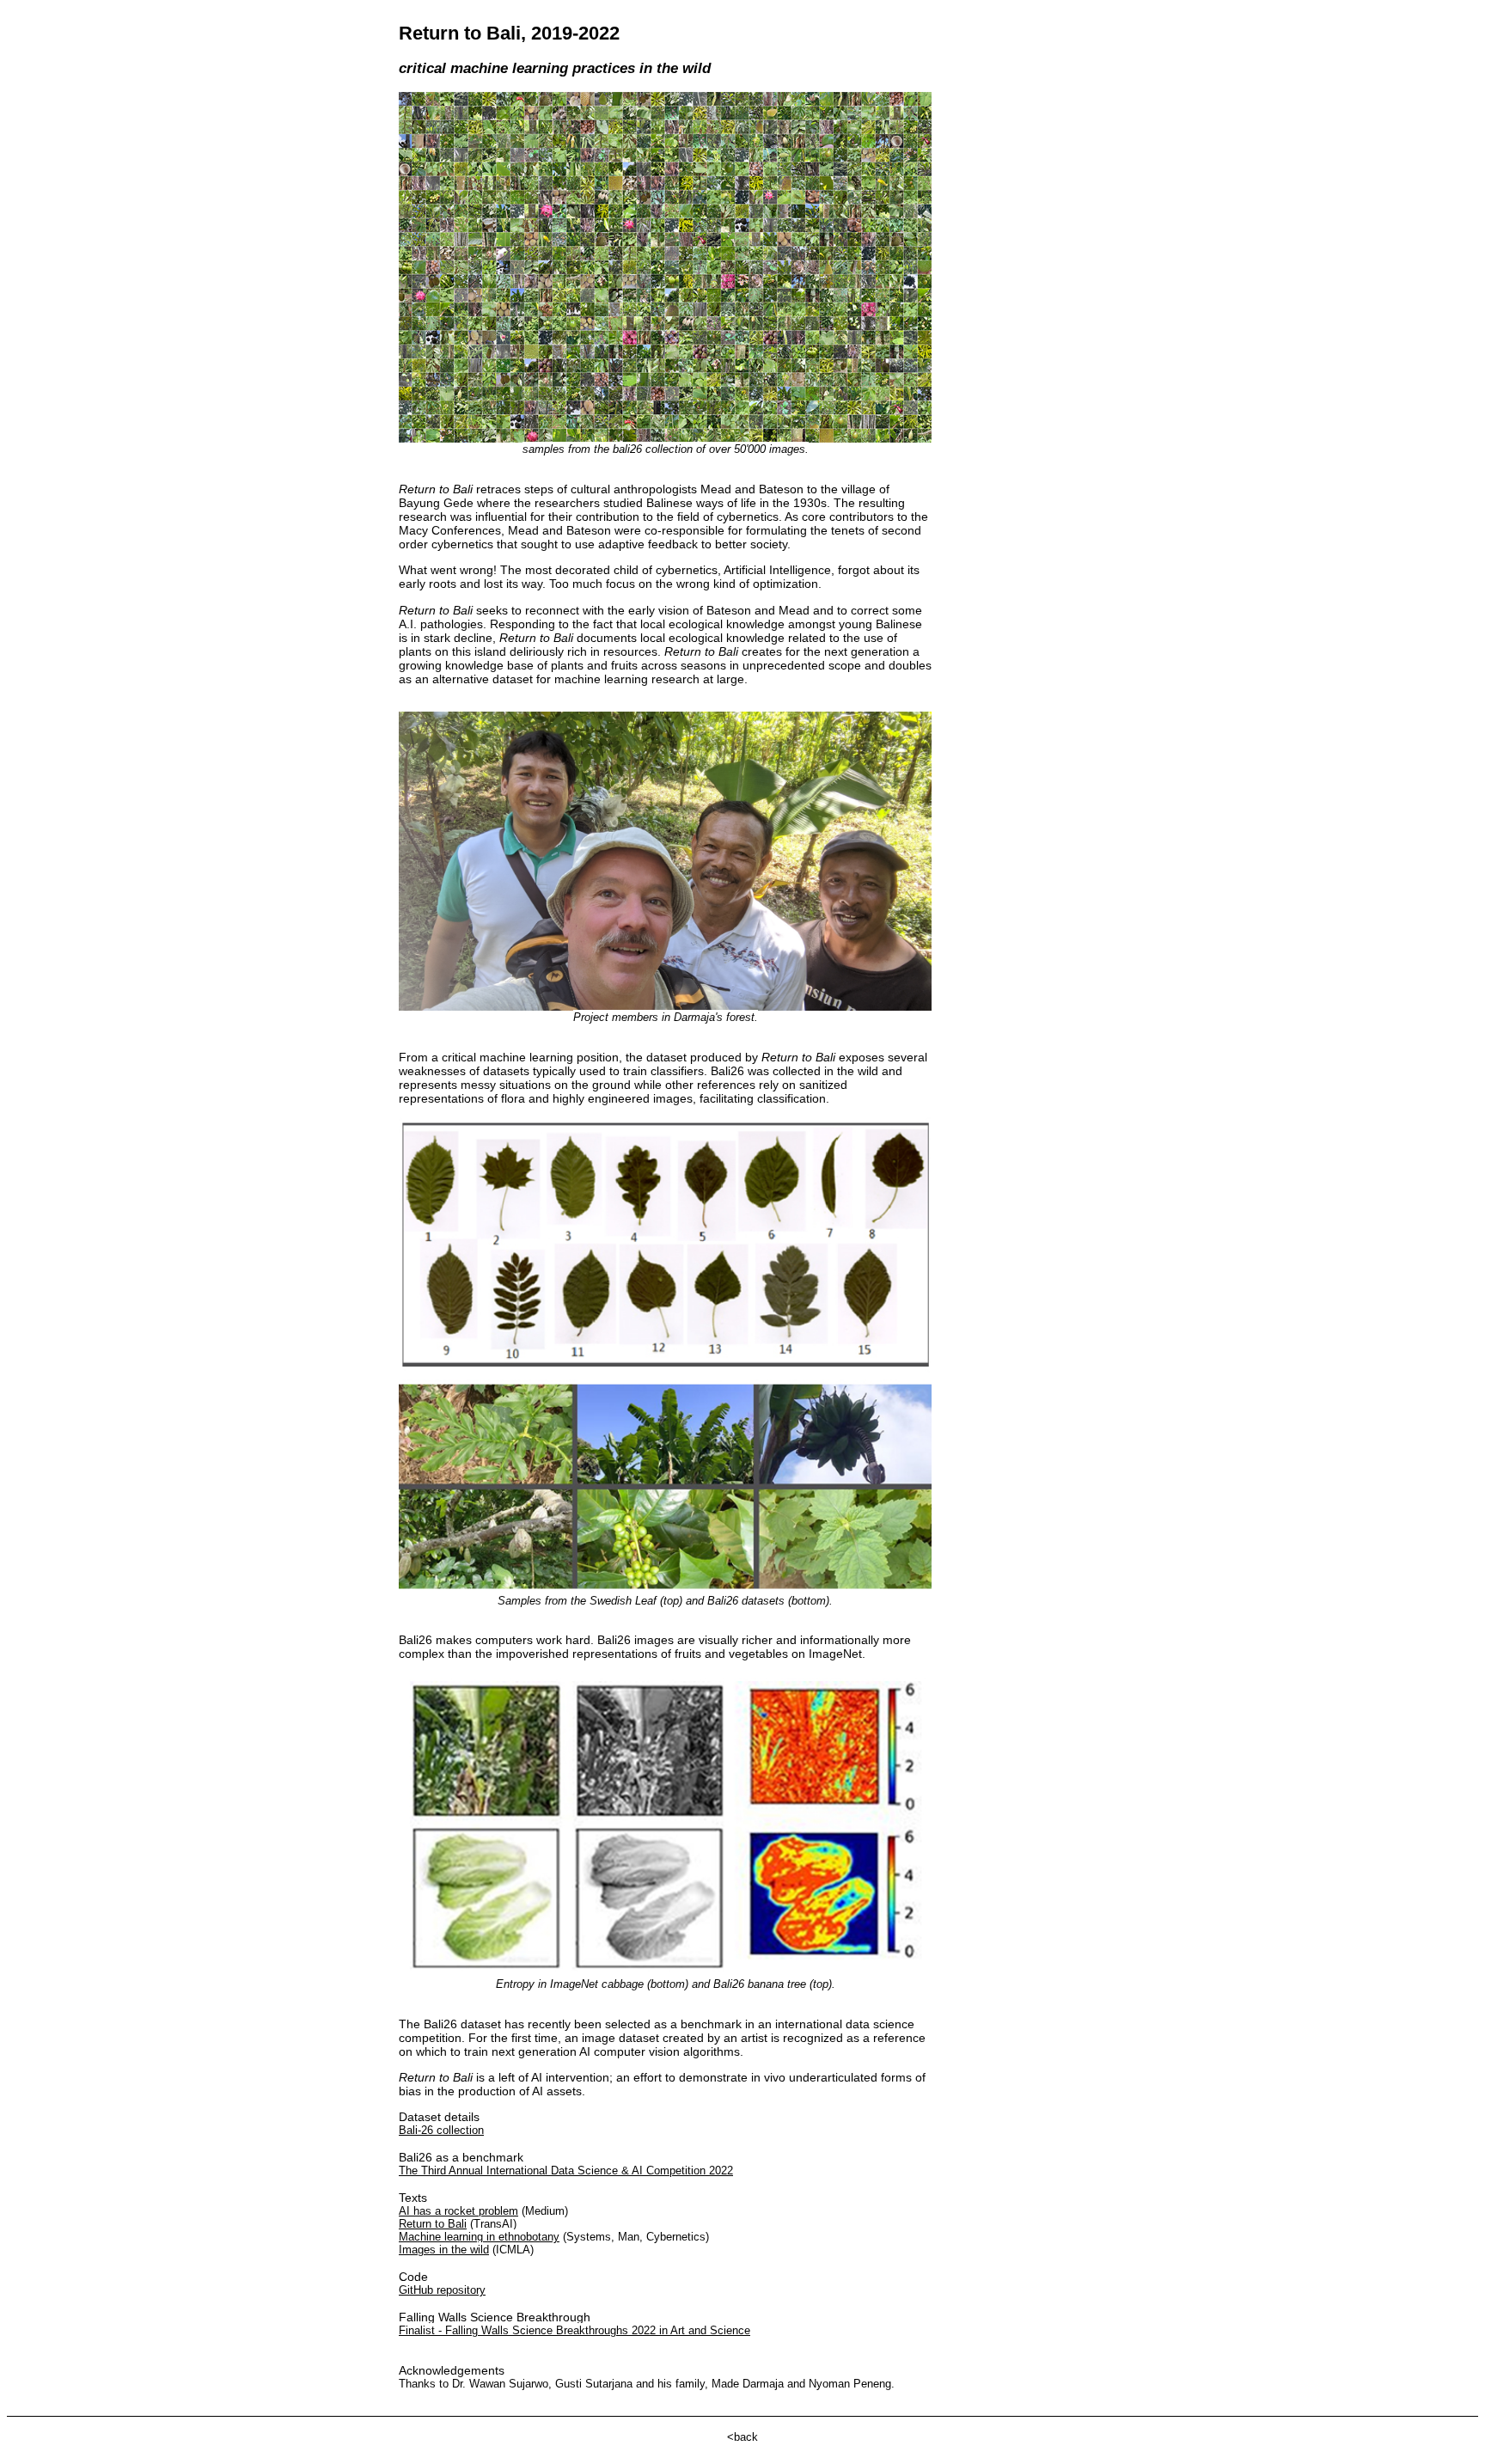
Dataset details (662, 2071)
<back (742, 2437)
